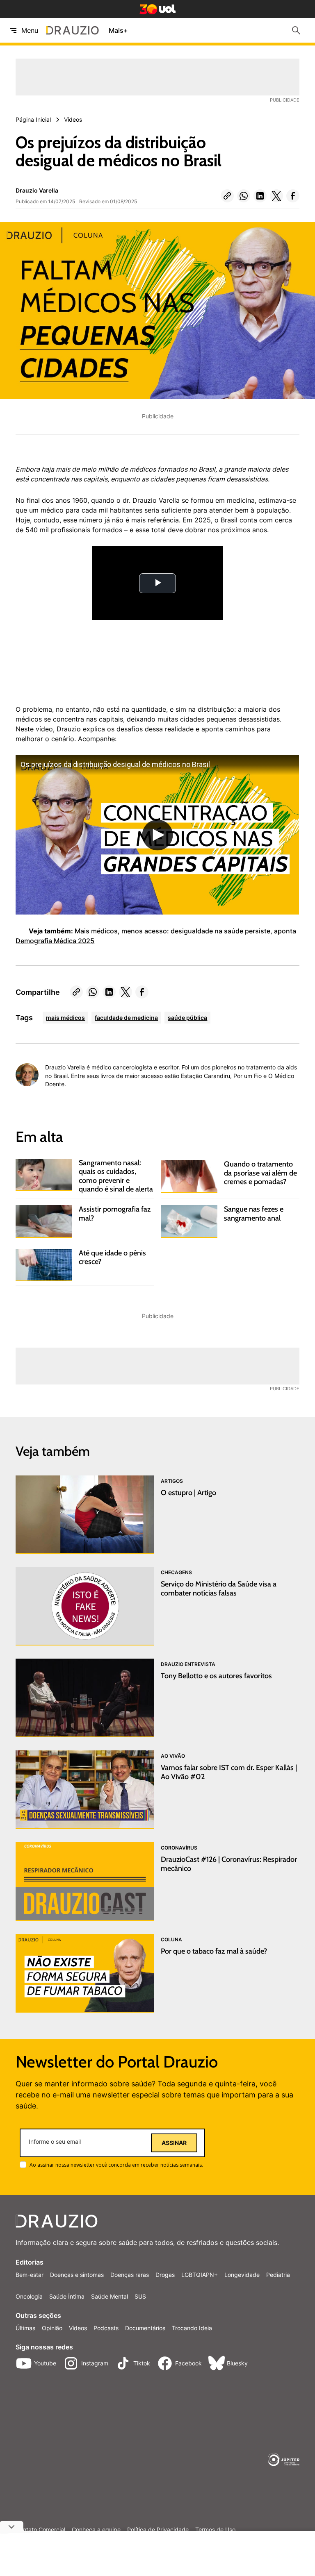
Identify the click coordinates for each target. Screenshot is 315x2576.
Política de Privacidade (158, 2530)
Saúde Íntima (67, 2296)
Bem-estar (30, 2275)
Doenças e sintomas (77, 2275)
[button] (227, 196)
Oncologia (29, 2296)
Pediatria (278, 2275)
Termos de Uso (215, 2530)
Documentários (145, 2328)
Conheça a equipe (96, 2530)
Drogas (165, 2275)
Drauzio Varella (37, 190)
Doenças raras (130, 2275)
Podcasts (106, 2328)
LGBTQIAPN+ (200, 2275)
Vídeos (78, 2328)
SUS (140, 2296)
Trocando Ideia (192, 2328)
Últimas (25, 2328)
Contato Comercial (40, 2530)
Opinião (52, 2328)
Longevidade (242, 2275)
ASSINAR (174, 2143)
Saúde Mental (110, 2296)
